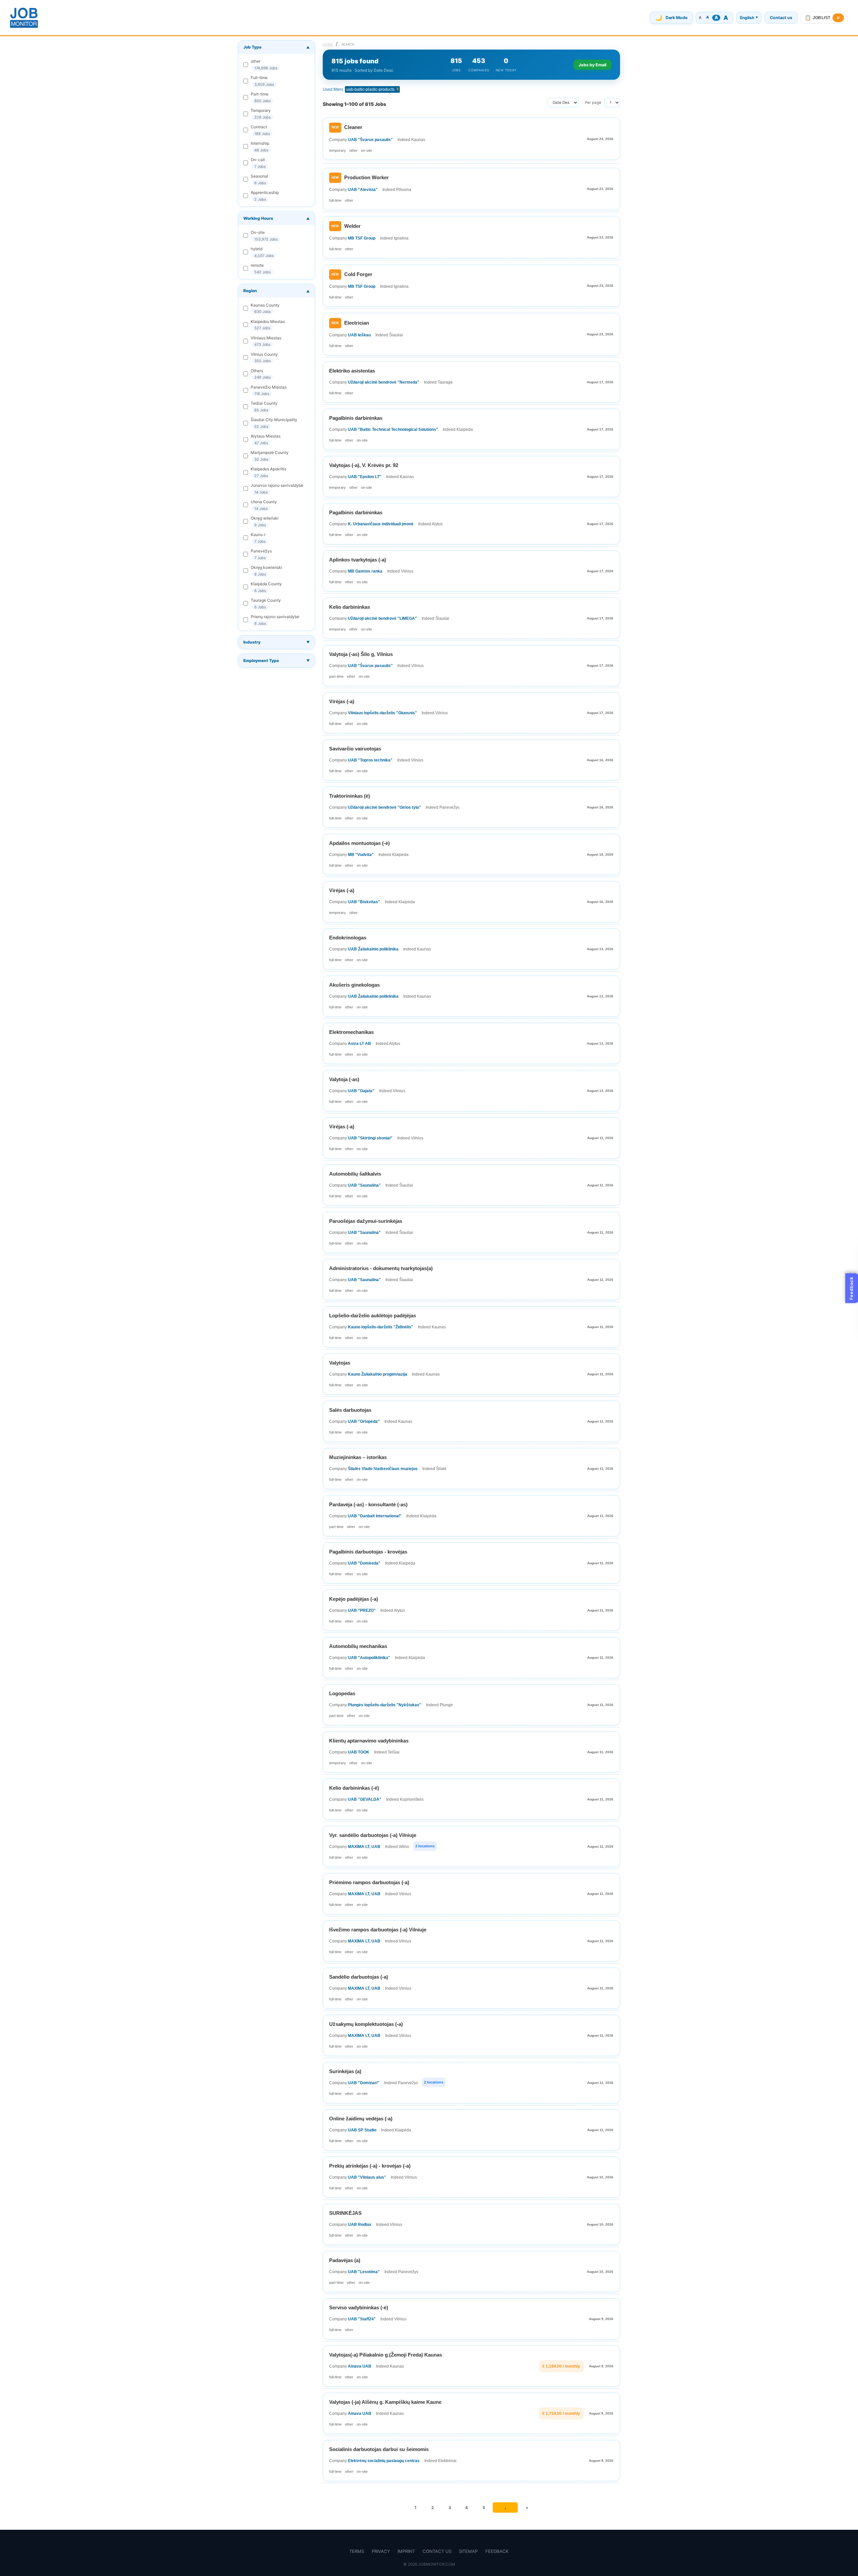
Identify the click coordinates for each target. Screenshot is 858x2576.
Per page (593, 103)
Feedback (497, 2551)
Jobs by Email (592, 65)
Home (328, 44)
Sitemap (468, 2551)
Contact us (781, 18)
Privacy (381, 2551)
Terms (357, 2551)
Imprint (406, 2551)
